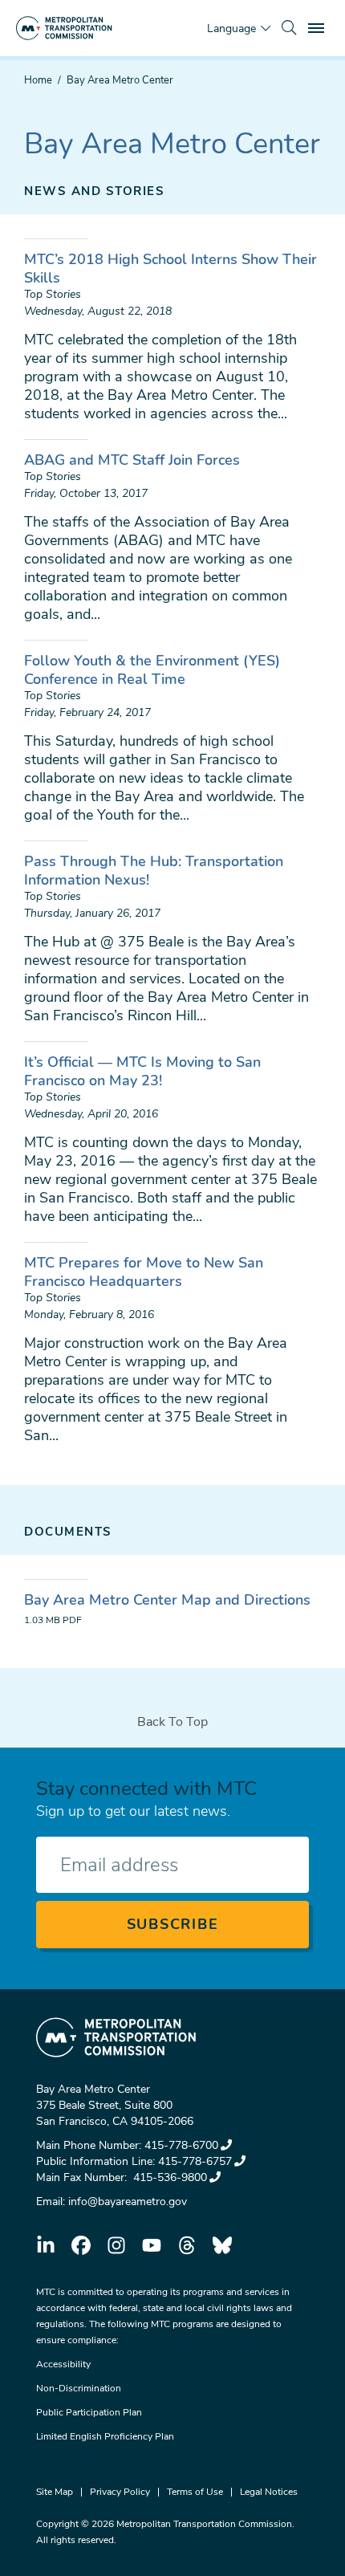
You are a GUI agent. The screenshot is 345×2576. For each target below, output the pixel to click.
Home (38, 80)
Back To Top (172, 1722)
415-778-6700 (181, 2145)
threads (187, 2245)
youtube (152, 2245)
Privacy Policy (120, 2492)
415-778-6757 (195, 2161)
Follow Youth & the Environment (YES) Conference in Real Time (152, 670)
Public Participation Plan (89, 2412)
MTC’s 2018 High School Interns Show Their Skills (170, 269)
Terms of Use (195, 2492)
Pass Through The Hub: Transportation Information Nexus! (154, 871)
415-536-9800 (168, 2177)
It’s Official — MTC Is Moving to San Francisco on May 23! (142, 1071)
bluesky (222, 2245)
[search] (289, 28)
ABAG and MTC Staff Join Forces (132, 460)
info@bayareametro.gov (128, 2202)
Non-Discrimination (79, 2388)
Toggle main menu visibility (318, 27)
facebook (81, 2245)
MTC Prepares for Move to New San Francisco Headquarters (144, 1272)
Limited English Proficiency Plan (105, 2436)
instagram (116, 2245)
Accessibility (63, 2364)
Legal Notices (269, 2492)
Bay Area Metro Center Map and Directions (167, 1600)
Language (231, 28)
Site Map (55, 2492)
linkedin (46, 2245)
